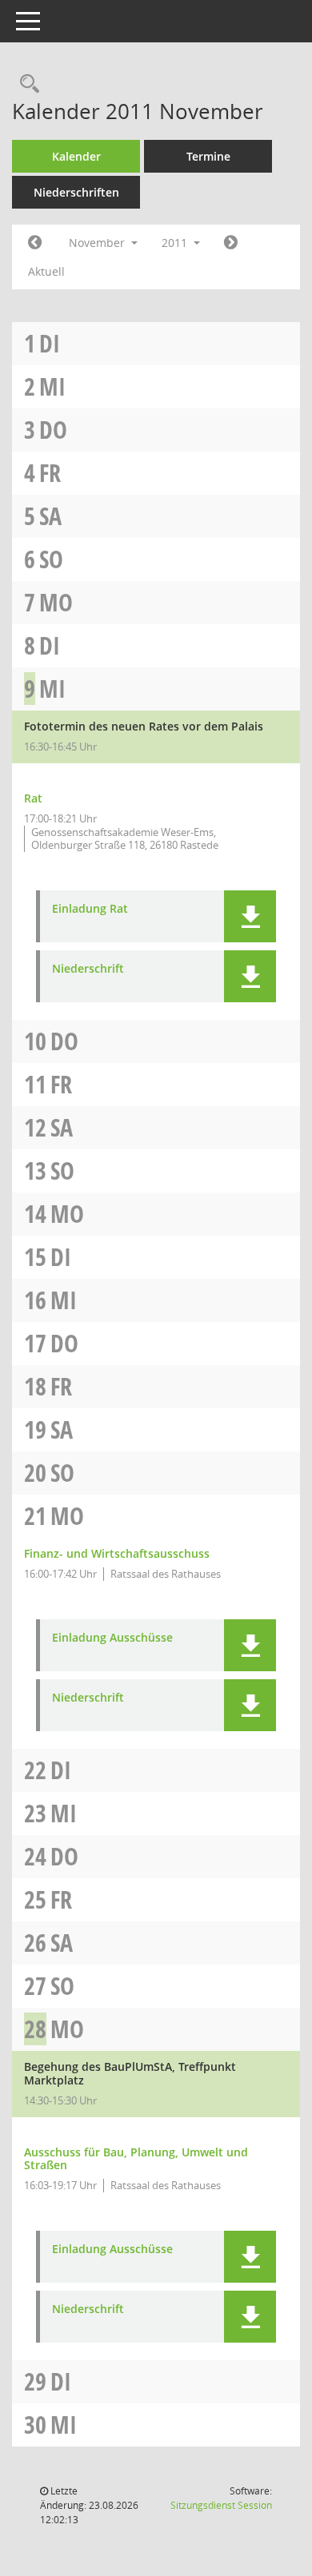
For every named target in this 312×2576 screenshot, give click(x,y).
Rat (33, 798)
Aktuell (46, 271)
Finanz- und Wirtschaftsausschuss (117, 1553)
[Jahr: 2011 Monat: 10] (35, 243)
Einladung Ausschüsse (112, 1638)
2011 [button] (176, 243)
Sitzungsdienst (221, 2505)
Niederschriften (76, 192)
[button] (250, 916)
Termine (208, 156)
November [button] (98, 243)
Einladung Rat (90, 909)
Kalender (76, 156)
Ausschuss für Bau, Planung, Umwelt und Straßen (136, 2159)
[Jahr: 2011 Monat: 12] (231, 243)
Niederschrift (88, 969)
